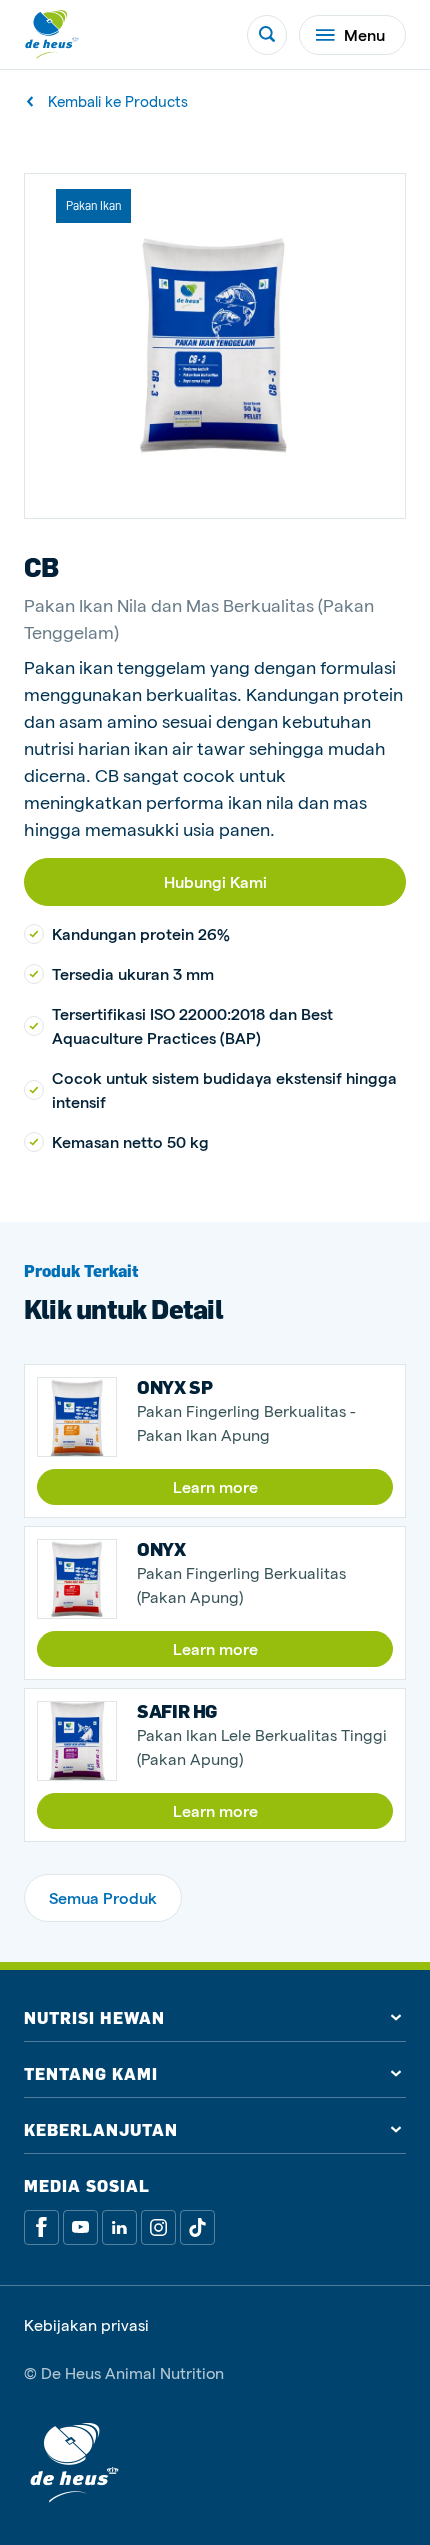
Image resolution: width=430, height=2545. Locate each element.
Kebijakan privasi (86, 2325)
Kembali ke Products (118, 101)
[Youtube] (80, 2227)
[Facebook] (41, 2227)
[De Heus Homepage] (52, 34)
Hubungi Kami (215, 881)
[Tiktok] (197, 2227)
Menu (364, 34)
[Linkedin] (119, 2227)
